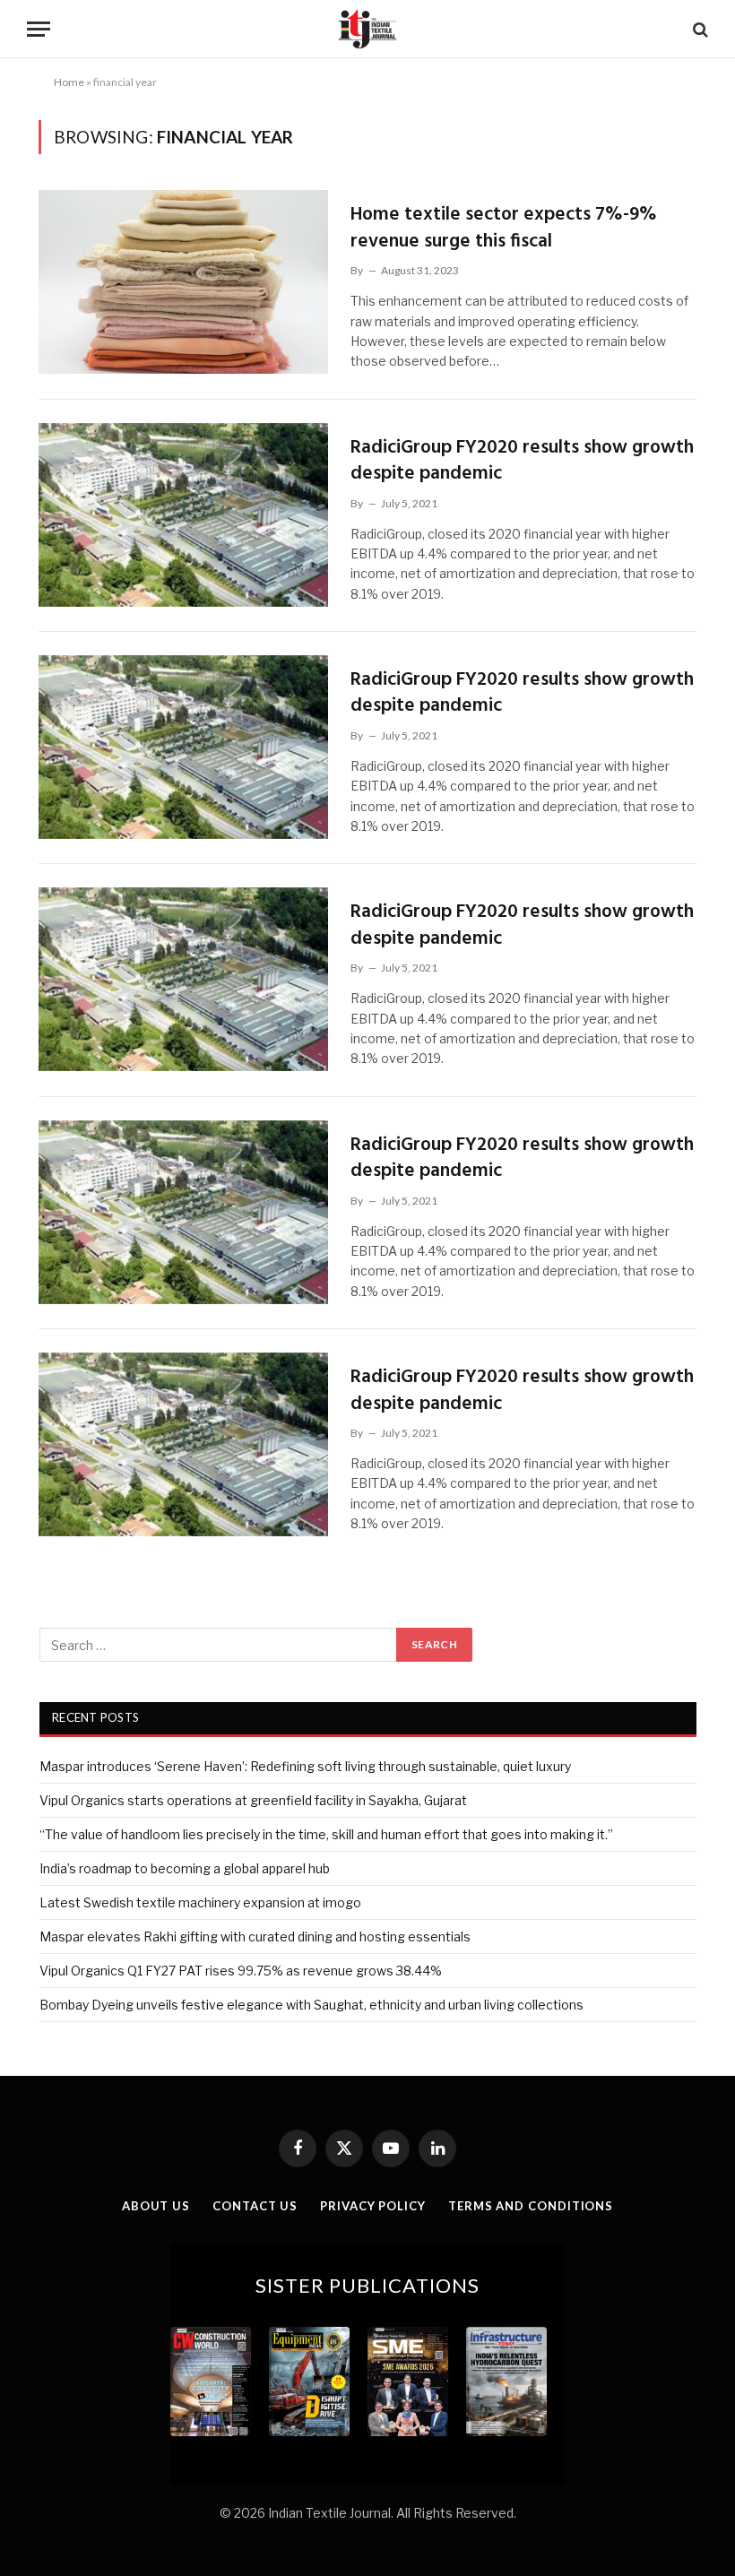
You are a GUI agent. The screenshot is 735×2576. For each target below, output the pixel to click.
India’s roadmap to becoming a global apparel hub (185, 1868)
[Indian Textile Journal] (367, 29)
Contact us (255, 2206)
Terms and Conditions (531, 2206)
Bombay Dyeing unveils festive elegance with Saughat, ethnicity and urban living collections (311, 2005)
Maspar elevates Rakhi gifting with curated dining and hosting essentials (255, 1936)
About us (156, 2206)
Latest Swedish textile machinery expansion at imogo (200, 1902)
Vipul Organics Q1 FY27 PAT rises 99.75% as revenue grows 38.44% (241, 1971)
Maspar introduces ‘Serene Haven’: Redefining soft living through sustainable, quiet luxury (305, 1766)
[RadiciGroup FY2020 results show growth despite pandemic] (183, 515)
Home (69, 82)
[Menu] (39, 29)
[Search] (699, 29)
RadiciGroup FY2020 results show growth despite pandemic (522, 461)
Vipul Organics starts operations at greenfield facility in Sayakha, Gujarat (253, 1800)
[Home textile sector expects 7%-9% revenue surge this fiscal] (183, 282)
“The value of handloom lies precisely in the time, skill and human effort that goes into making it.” (326, 1834)
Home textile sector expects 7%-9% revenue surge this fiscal (504, 228)
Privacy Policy (373, 2206)
